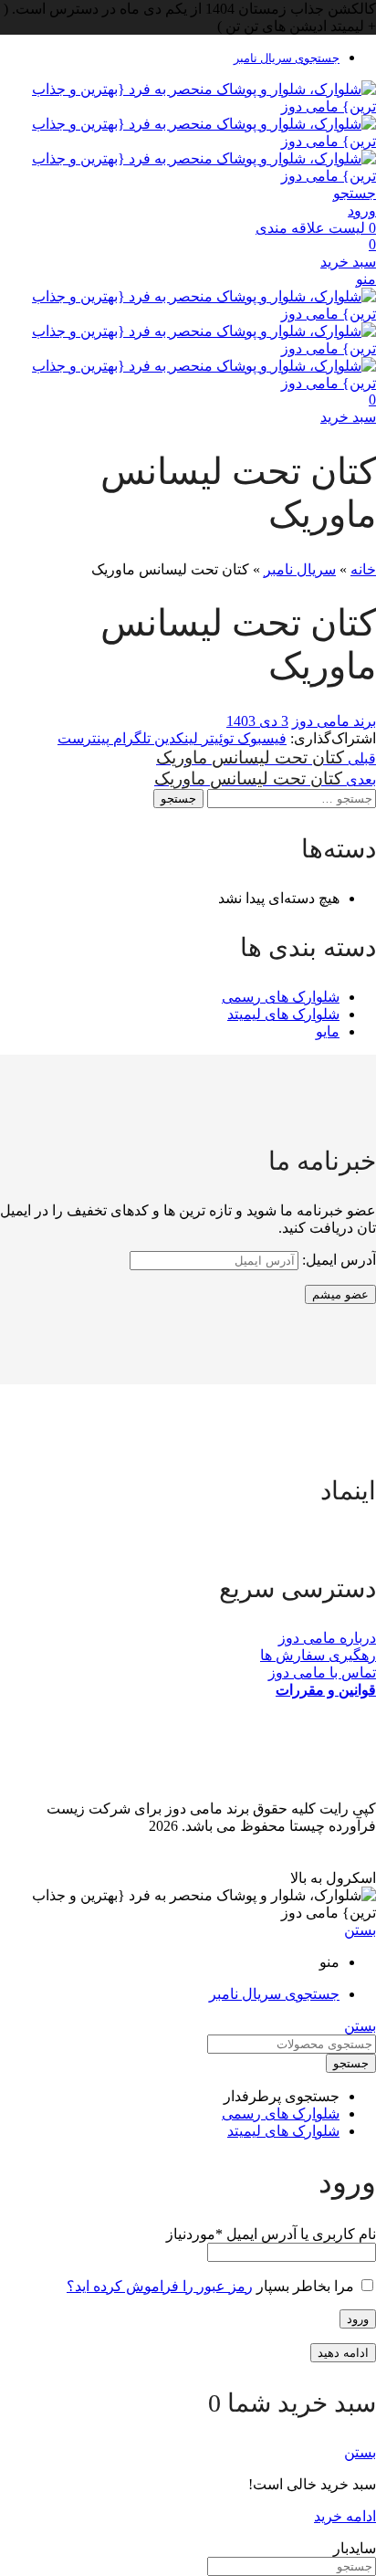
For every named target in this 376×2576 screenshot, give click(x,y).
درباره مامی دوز (327, 1638)
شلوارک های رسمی (281, 997)
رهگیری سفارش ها (318, 1655)
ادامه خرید (345, 2516)
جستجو (178, 799)
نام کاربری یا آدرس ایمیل (271, 2234)
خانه (363, 569)
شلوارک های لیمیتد (283, 1014)
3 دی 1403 (257, 721)
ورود (358, 2319)
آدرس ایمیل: (337, 1260)
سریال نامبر (300, 569)
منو (366, 279)
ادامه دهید (343, 2353)
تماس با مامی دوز (322, 1672)
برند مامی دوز (334, 721)
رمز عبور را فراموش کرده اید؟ (160, 2286)
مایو (328, 1031)
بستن (360, 1930)
